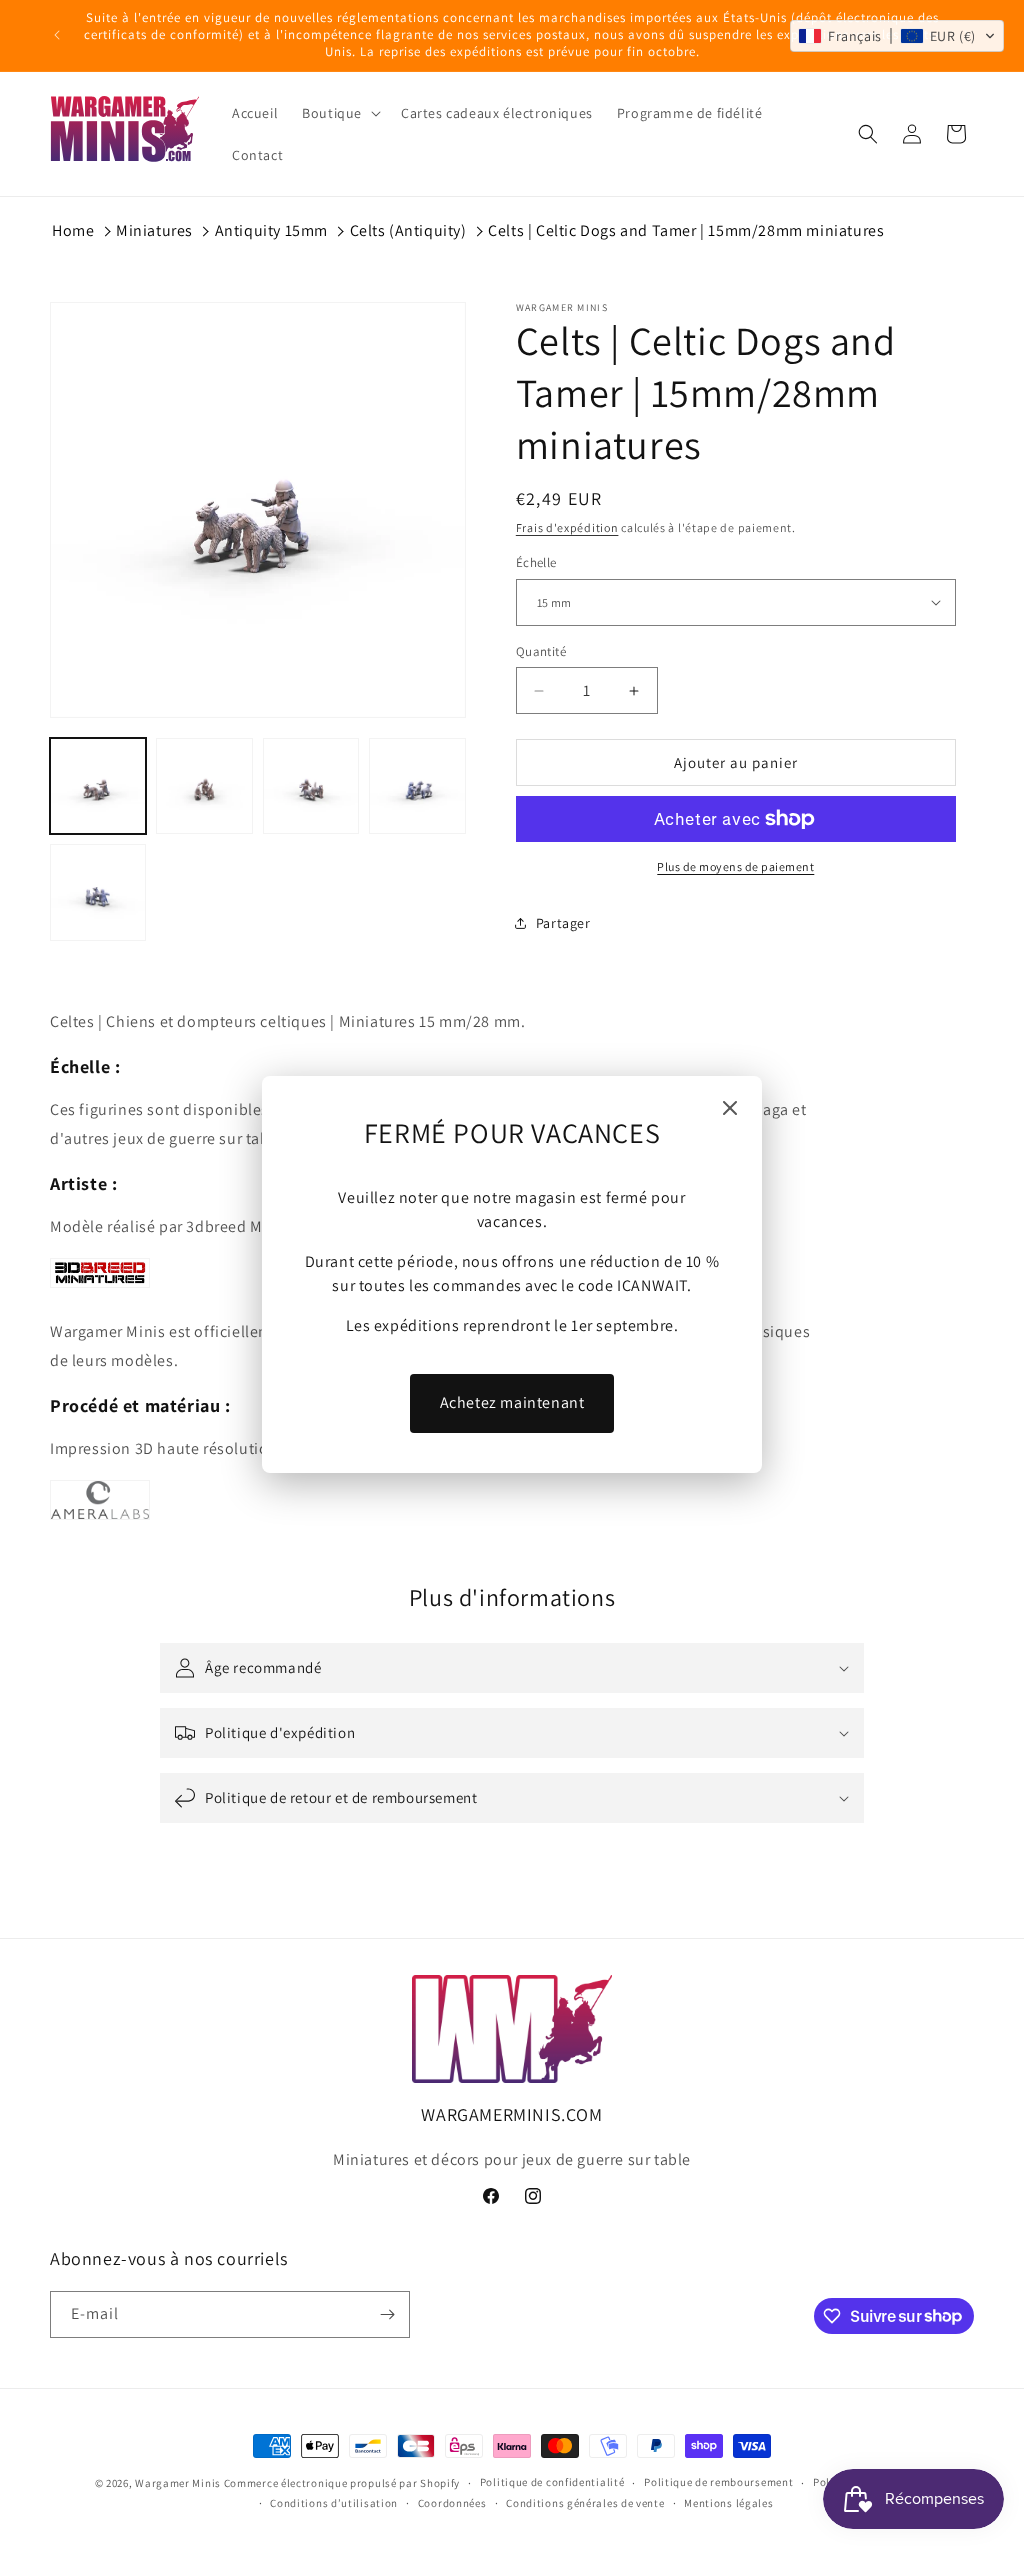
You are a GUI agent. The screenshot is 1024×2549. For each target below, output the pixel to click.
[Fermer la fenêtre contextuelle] (730, 1109)
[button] (897, 36)
